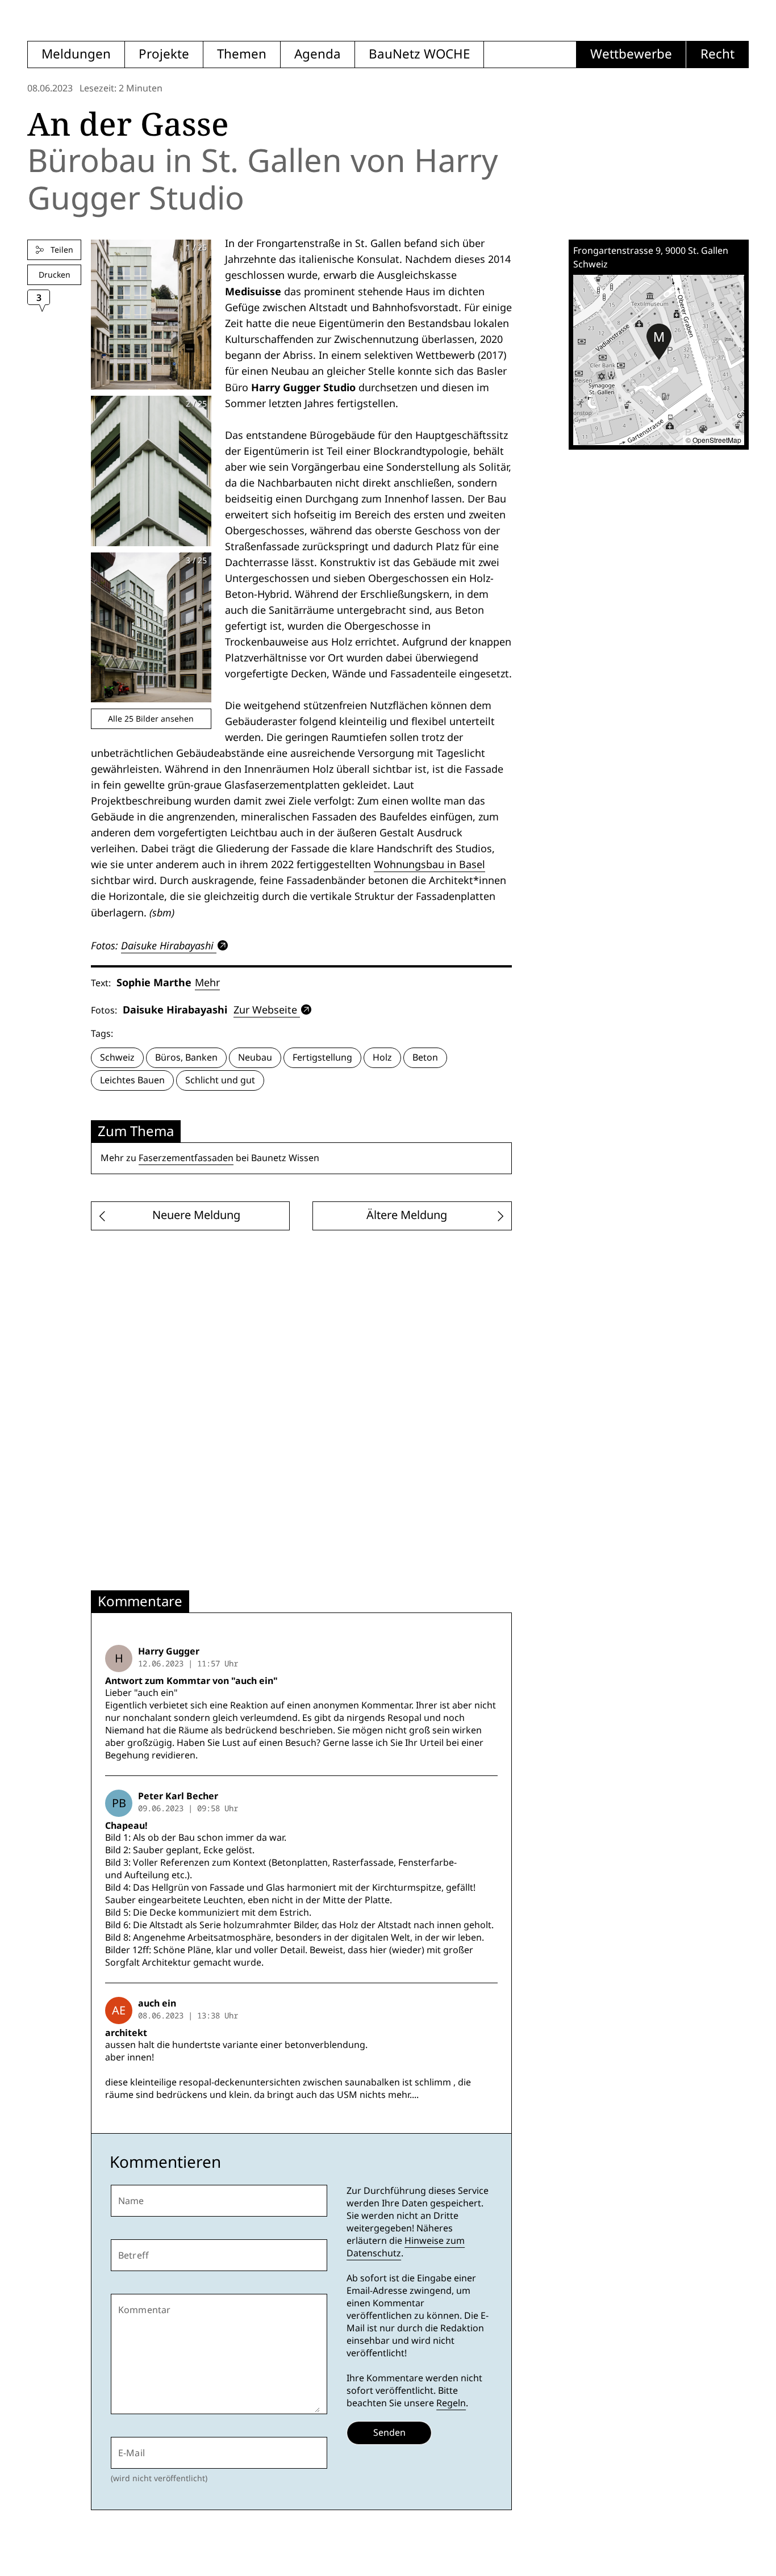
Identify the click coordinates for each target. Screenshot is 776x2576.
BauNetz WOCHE (419, 54)
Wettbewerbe (631, 54)
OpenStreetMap (717, 440)
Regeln (451, 2403)
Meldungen (76, 54)
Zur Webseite (265, 1010)
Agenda (318, 54)
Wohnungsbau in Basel (429, 864)
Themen (242, 54)
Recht (717, 54)
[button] (659, 342)
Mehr (207, 983)
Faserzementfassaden (186, 1158)
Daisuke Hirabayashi (167, 945)
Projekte (164, 54)
